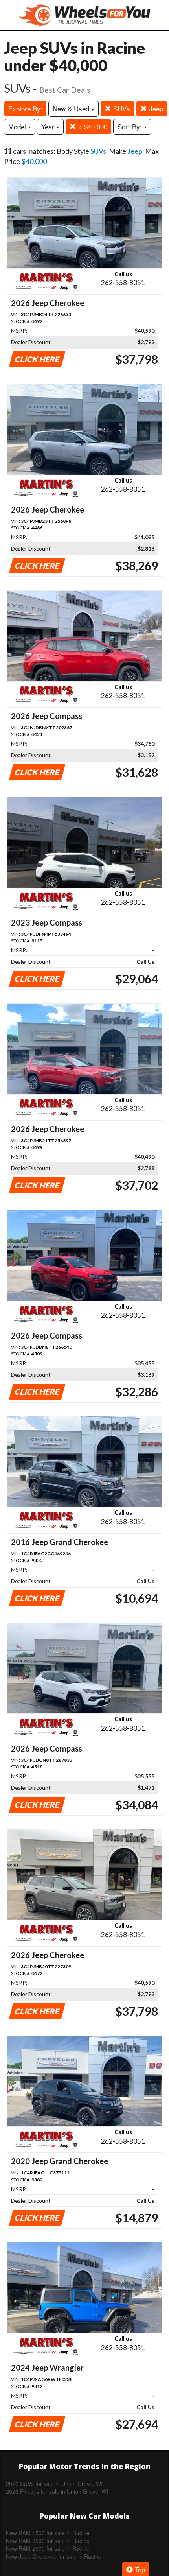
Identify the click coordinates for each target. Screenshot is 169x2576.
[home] (84, 15)
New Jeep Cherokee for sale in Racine (54, 2556)
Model (18, 126)
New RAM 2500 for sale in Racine (48, 2548)
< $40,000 (92, 126)
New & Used (72, 108)
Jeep (155, 108)
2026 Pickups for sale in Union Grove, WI (57, 2491)
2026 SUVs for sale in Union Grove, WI (54, 2484)
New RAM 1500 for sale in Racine (48, 2533)
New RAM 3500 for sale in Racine (48, 2541)
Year (49, 126)
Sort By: (131, 126)
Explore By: (25, 108)
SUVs (121, 108)
